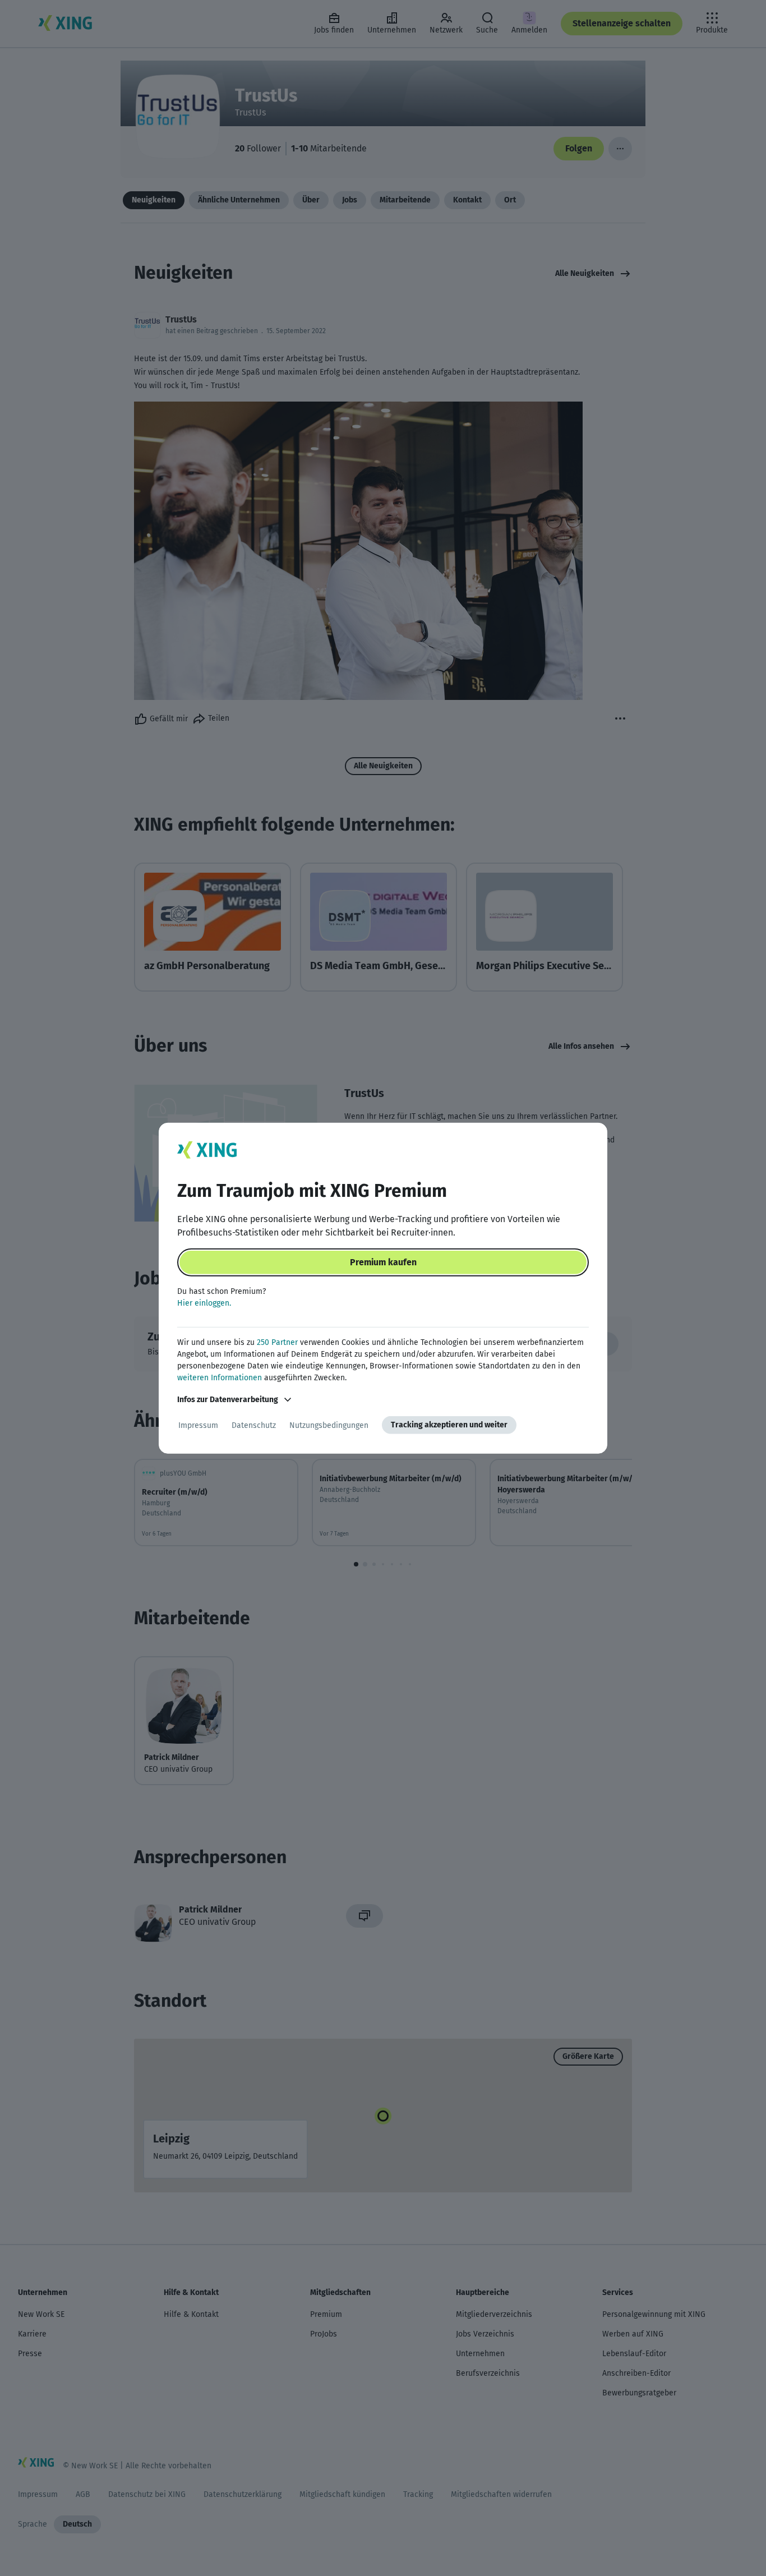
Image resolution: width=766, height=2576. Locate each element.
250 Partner (277, 1342)
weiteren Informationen (220, 1378)
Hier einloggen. (204, 1303)
